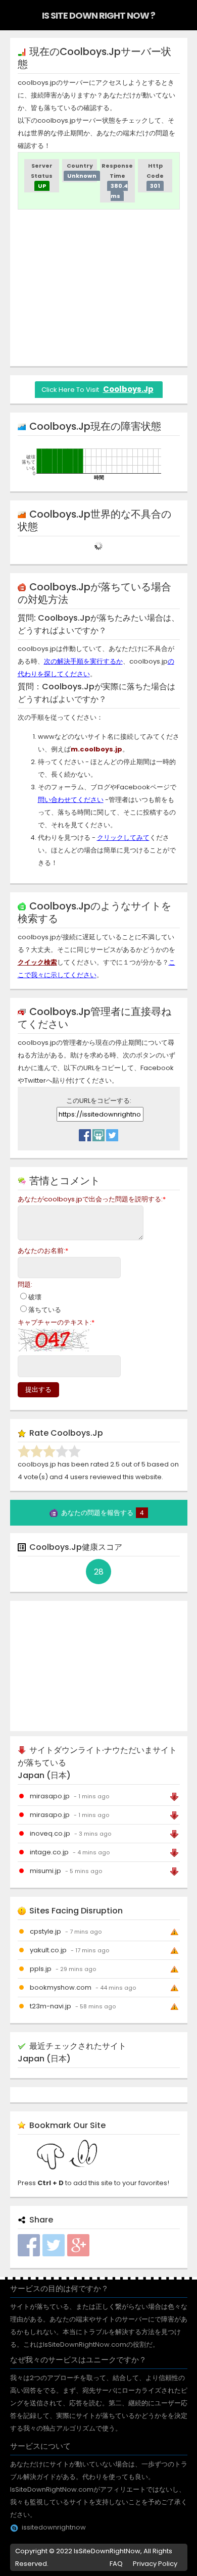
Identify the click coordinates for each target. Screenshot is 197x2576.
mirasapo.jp (50, 1796)
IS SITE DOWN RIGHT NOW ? (98, 15)
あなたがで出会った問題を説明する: (92, 1199)
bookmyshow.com (61, 1987)
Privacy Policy (155, 2564)
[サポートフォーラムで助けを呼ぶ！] (98, 1133)
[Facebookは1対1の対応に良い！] (85, 1133)
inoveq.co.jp (50, 1833)
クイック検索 (37, 962)
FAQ (116, 2564)
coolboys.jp (128, 389)
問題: (25, 1284)
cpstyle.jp (45, 1931)
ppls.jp (41, 1969)
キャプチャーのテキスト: (56, 1322)
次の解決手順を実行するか (83, 661)
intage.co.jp (49, 1852)
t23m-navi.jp (51, 2006)
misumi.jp (45, 1871)
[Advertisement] (103, 288)
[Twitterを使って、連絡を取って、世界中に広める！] (112, 1133)
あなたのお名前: (43, 1251)
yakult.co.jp (48, 1950)
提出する (38, 1390)
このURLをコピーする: (99, 1101)
